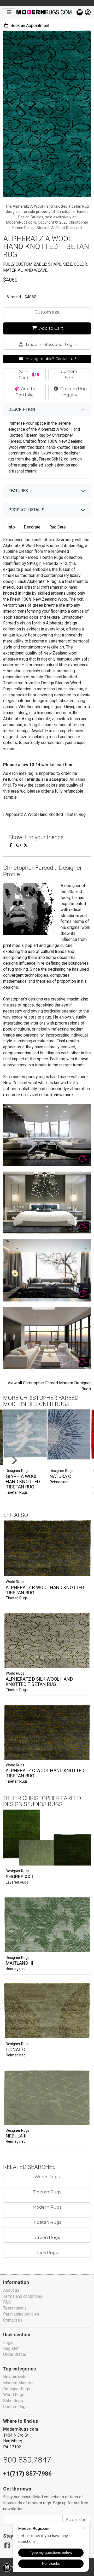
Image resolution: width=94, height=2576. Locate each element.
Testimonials (15, 2308)
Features (18, 491)
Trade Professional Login (50, 345)
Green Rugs (47, 2237)
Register (11, 2348)
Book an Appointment (29, 25)
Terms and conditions (23, 2296)
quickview (82, 1571)
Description (22, 409)
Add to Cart (51, 328)
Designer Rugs (18, 1871)
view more (63, 1095)
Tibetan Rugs (17, 1492)
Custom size (47, 312)
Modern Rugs (47, 2207)
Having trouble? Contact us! (50, 359)
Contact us (13, 2320)
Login (8, 2343)
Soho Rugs (13, 2401)
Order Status (15, 2354)
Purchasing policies (21, 2314)
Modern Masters (18, 2383)
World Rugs (15, 1582)
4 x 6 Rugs (47, 2253)
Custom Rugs (15, 2407)
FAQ (7, 2302)
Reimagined (60, 1482)
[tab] (11, 527)
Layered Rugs (17, 1882)
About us (11, 2290)
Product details (26, 510)
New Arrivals (15, 2377)
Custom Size (69, 375)
